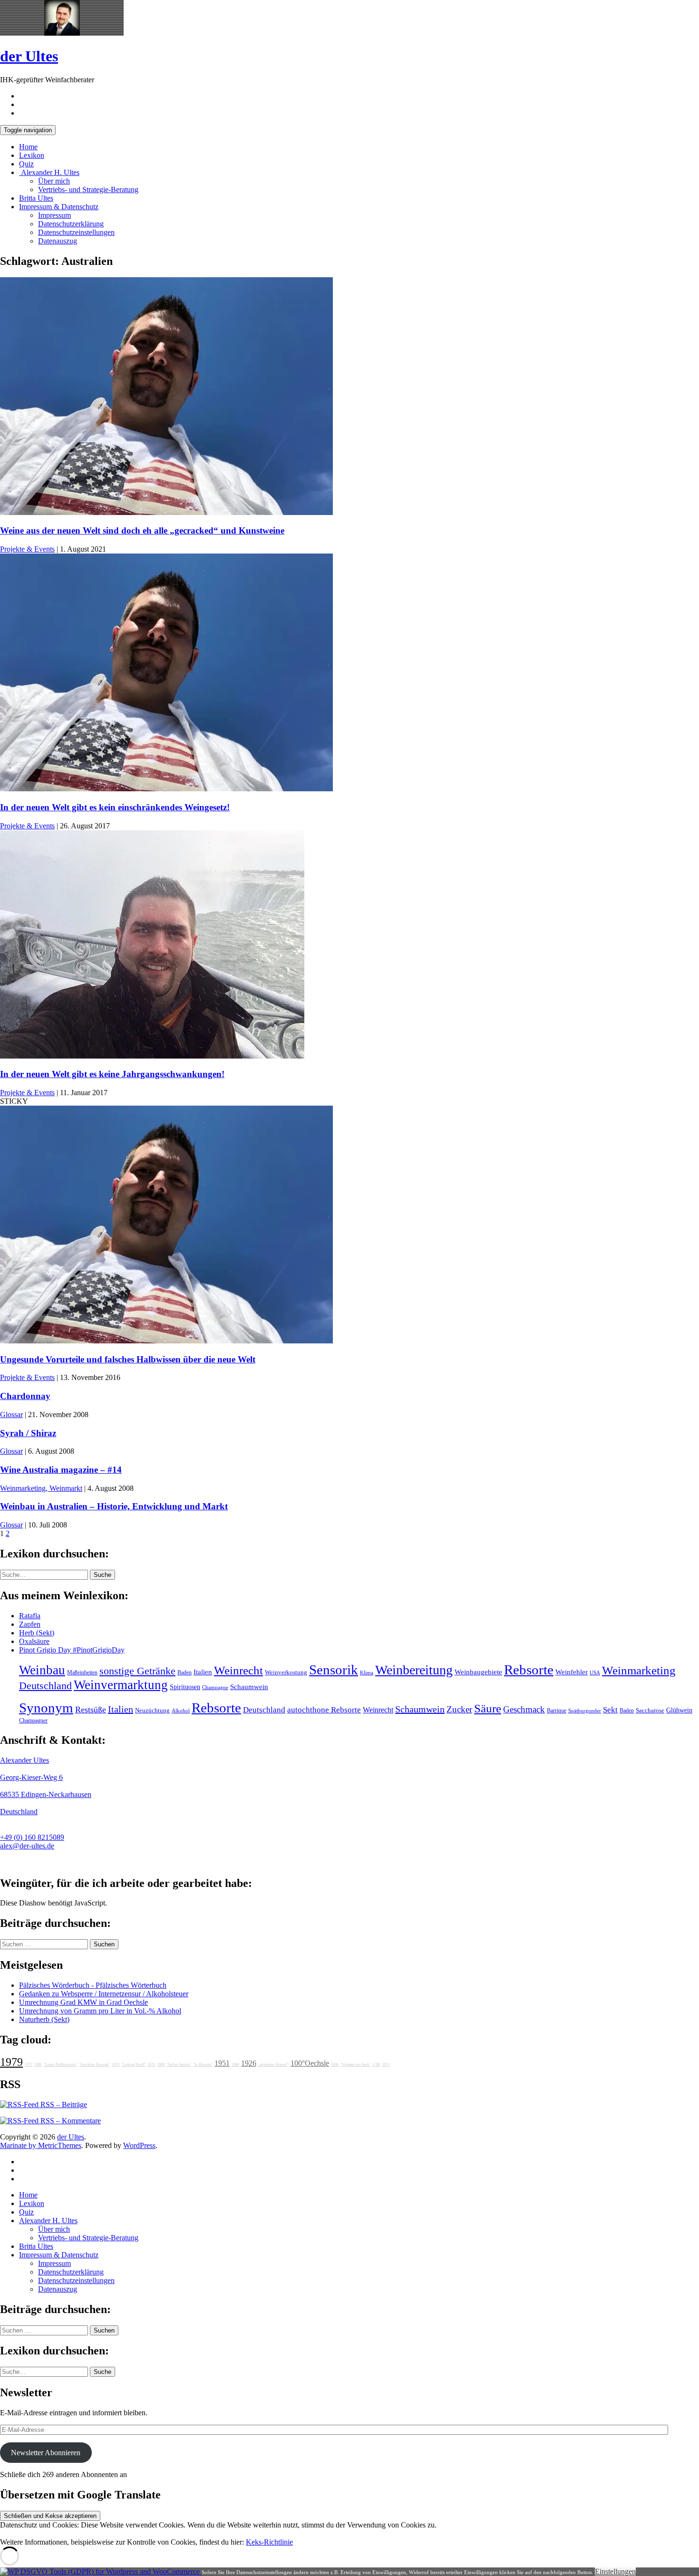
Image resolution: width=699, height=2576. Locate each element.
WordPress (139, 2145)
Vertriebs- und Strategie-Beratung (88, 190)
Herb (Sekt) (37, 1633)
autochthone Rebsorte (324, 1710)
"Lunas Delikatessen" (60, 2065)
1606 (335, 2065)
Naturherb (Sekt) (44, 2019)
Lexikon (32, 155)
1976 (116, 2065)
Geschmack (524, 1709)
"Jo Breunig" (203, 2065)
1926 (249, 2063)
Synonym (46, 1708)
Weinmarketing (639, 1670)
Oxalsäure (34, 1641)
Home (28, 147)
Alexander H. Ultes (49, 172)
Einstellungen (615, 2571)
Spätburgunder (585, 1711)
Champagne (215, 1687)
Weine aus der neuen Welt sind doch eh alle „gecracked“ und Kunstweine (142, 530)
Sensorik (334, 1670)
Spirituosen (185, 1687)
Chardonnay (25, 1396)
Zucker (459, 1709)
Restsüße (91, 1710)
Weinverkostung (286, 1672)
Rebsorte (529, 1670)
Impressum (54, 215)
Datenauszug (58, 241)
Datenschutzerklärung (71, 224)
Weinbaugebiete (478, 1672)
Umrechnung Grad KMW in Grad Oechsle (83, 2002)
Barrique (557, 1711)
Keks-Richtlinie (269, 2542)
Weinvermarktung (121, 1685)
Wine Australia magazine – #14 (61, 1470)
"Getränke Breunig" (94, 2065)
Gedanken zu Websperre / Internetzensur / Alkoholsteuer (104, 1994)
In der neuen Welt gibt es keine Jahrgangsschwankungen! (112, 1074)
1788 (376, 2065)
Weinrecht (238, 1670)
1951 (222, 2063)
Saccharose (650, 1711)
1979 (11, 2062)
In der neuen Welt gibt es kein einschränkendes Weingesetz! (115, 807)
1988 (161, 2065)
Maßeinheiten (82, 1672)
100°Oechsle (310, 2063)
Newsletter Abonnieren (46, 2453)
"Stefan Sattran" (179, 2065)
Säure (488, 1708)
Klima (367, 1672)
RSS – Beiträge (63, 2105)
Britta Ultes (36, 198)
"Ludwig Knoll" (133, 2065)
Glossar (11, 1414)
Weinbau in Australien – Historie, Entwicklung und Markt (114, 1506)
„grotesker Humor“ (273, 2065)
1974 (386, 2065)
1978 (151, 2065)
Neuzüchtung (152, 1711)
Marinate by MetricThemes (41, 2145)
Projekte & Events (27, 549)
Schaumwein (249, 1687)
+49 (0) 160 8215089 (32, 1837)
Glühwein (679, 1710)
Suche (102, 1575)
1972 (29, 2065)
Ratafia (30, 1616)
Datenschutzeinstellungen (76, 232)
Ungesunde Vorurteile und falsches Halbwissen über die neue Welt (128, 1359)
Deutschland (45, 1686)
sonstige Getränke (137, 1671)
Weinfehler (572, 1672)
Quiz (26, 164)
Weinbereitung (414, 1670)
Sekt (610, 1710)
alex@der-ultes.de (27, 1846)
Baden (184, 1672)
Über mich (54, 181)
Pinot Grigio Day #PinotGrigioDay (72, 1650)
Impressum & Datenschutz (59, 207)
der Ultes (29, 56)
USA (595, 1673)
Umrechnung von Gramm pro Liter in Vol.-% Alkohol (100, 2011)
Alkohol (181, 1711)
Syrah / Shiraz (28, 1433)
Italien (203, 1672)
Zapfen (30, 1624)
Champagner (33, 1721)
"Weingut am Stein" (355, 2065)
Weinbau (42, 1670)
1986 (235, 2065)
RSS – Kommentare (70, 2121)
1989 (38, 2065)
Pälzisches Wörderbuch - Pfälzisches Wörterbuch (93, 1985)
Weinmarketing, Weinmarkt (41, 1488)
